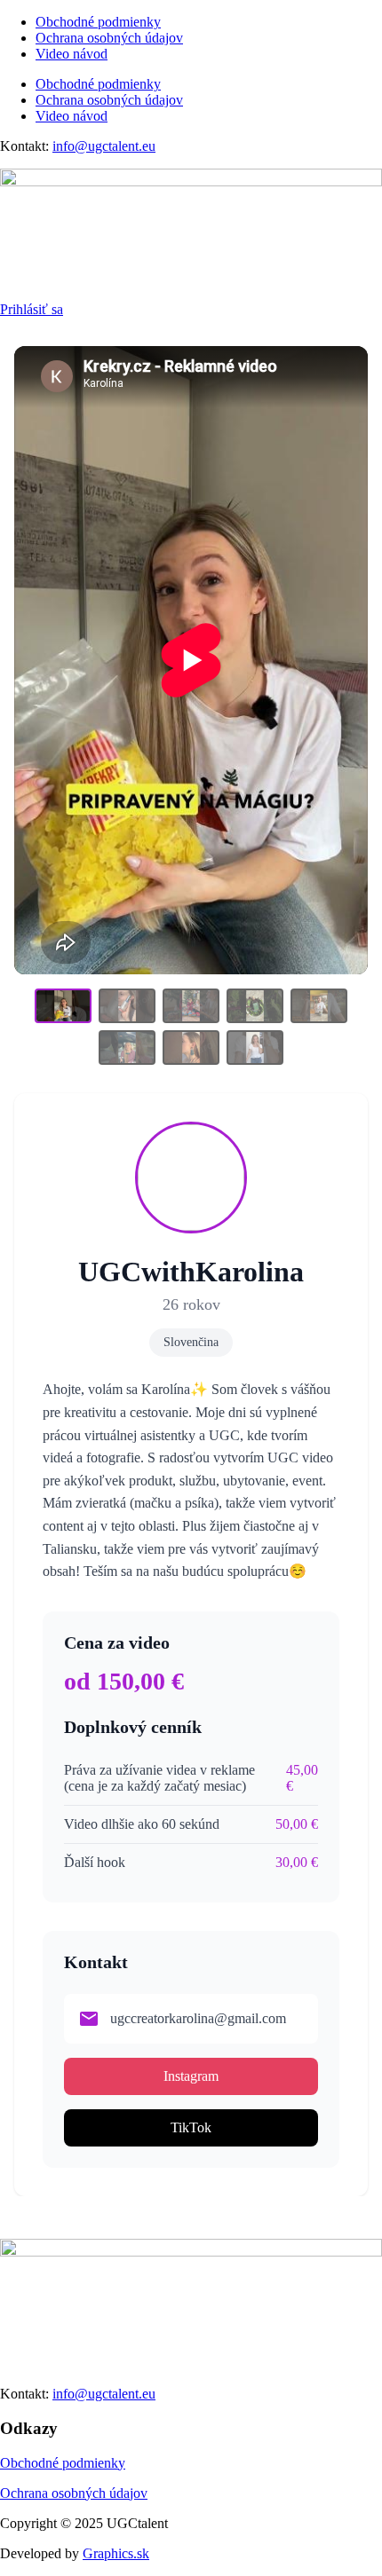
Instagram (191, 2076)
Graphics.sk (116, 2553)
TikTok (191, 2127)
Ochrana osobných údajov (109, 38)
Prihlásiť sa (32, 309)
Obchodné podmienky (98, 22)
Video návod (72, 54)
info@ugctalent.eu (104, 146)
